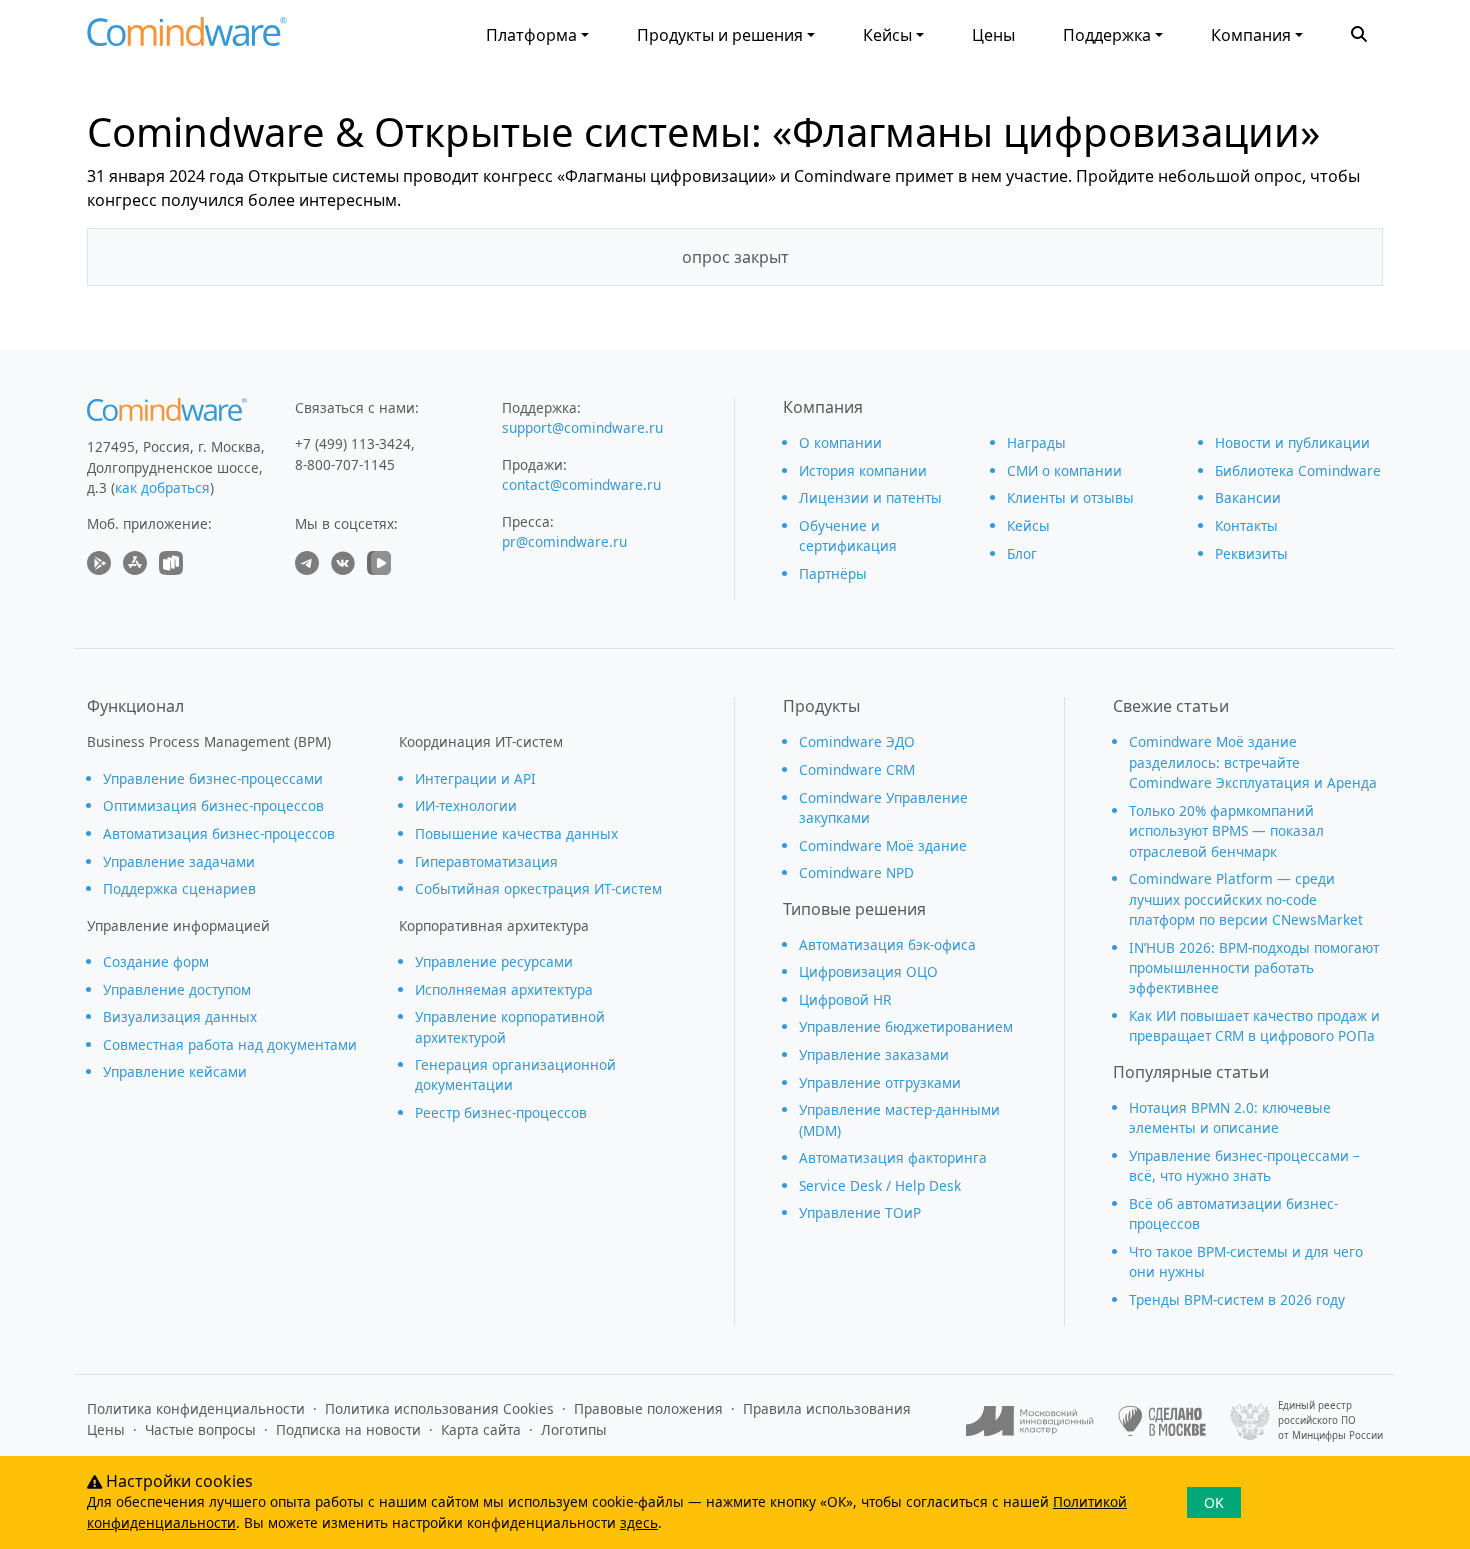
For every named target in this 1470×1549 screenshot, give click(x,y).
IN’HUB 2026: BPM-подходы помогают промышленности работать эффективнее (1254, 968)
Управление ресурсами (494, 961)
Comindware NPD (856, 872)
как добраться (162, 487)
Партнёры (833, 573)
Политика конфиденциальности (196, 1408)
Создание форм (156, 961)
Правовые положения (648, 1408)
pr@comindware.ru (564, 541)
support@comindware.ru (582, 427)
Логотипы (574, 1429)
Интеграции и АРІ (475, 778)
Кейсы (887, 35)
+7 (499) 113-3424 (353, 443)
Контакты (1246, 525)
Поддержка (1107, 35)
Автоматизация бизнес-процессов (219, 833)
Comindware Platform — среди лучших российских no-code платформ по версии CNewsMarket (1246, 899)
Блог (1022, 553)
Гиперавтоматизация (486, 861)
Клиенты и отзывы (1070, 497)
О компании (840, 442)
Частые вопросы (200, 1429)
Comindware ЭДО (857, 741)
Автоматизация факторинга (893, 1157)
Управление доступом (177, 989)
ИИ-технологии (466, 805)
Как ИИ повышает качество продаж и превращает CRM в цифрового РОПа (1254, 1025)
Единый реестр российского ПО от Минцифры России (1330, 1420)
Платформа (531, 35)
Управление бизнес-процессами (213, 778)
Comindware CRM (857, 769)
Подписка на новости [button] (348, 1429)
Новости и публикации (1292, 442)
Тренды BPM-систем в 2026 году (1237, 1299)
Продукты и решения (720, 35)
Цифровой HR (845, 999)
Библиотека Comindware (1298, 470)
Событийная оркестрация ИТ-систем (538, 888)
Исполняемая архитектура (504, 989)
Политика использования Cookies (439, 1408)
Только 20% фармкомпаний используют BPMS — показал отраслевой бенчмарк (1226, 831)
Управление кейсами (175, 1071)
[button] (1359, 32)
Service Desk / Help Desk (880, 1185)
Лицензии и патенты (870, 497)
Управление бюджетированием (906, 1026)
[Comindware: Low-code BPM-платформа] (187, 36)
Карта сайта (481, 1429)
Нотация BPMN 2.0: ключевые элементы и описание (1230, 1117)
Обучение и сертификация (848, 535)
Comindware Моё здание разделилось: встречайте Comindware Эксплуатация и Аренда (1253, 762)
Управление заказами (874, 1054)
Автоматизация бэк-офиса (887, 944)
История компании (863, 470)
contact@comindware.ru (581, 484)
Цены (993, 35)
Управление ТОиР (860, 1212)
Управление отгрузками (880, 1082)
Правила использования (827, 1408)
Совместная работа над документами (230, 1044)
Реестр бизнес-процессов (501, 1112)
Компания (1251, 35)
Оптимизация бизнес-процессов (213, 805)
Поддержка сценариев (179, 888)
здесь (639, 1522)
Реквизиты (1251, 553)
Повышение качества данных (516, 833)
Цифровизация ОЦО (868, 971)
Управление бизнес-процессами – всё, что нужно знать (1244, 1165)
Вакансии (1248, 497)
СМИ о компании (1064, 470)
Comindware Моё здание (883, 845)
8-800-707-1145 (345, 464)
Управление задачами (179, 861)
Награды (1036, 442)
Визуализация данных (180, 1016)
